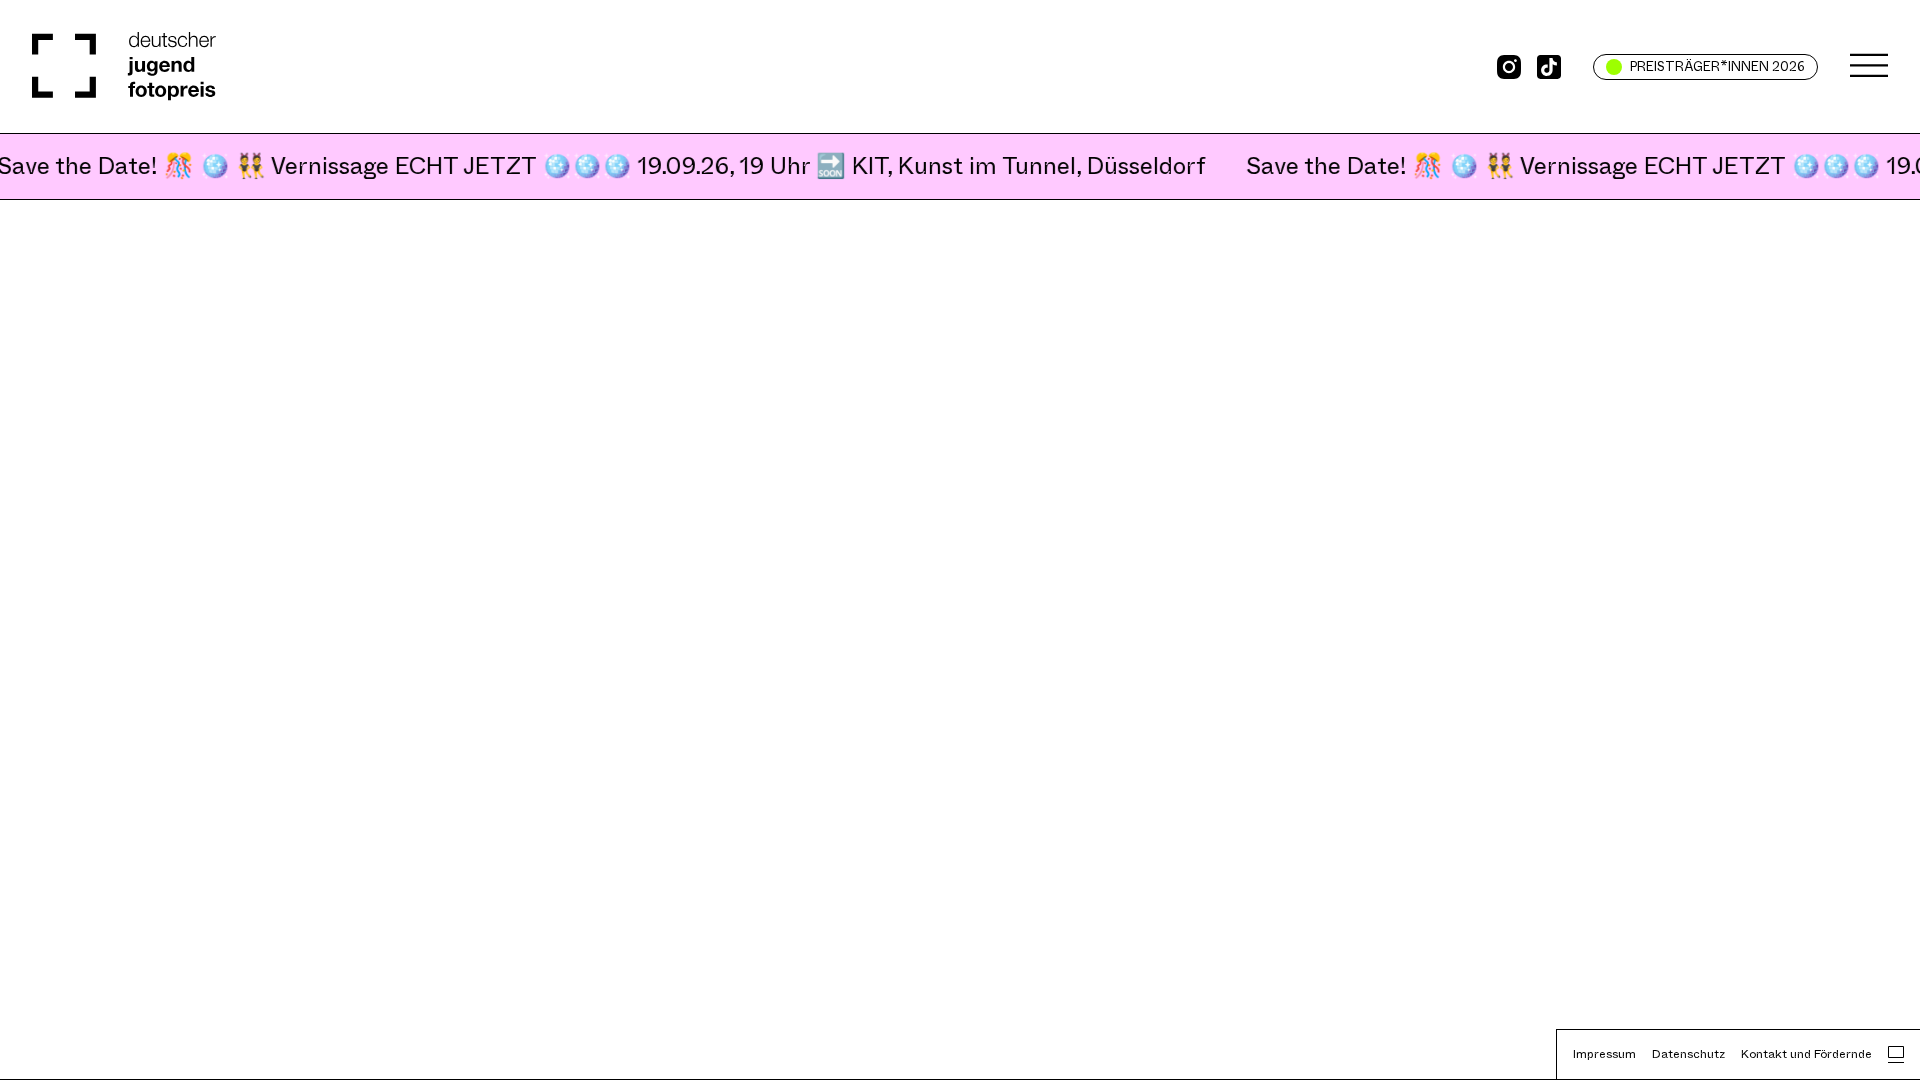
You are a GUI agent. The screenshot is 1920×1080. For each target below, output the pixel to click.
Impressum (1604, 1054)
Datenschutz (1688, 1054)
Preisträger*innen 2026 (1717, 66)
